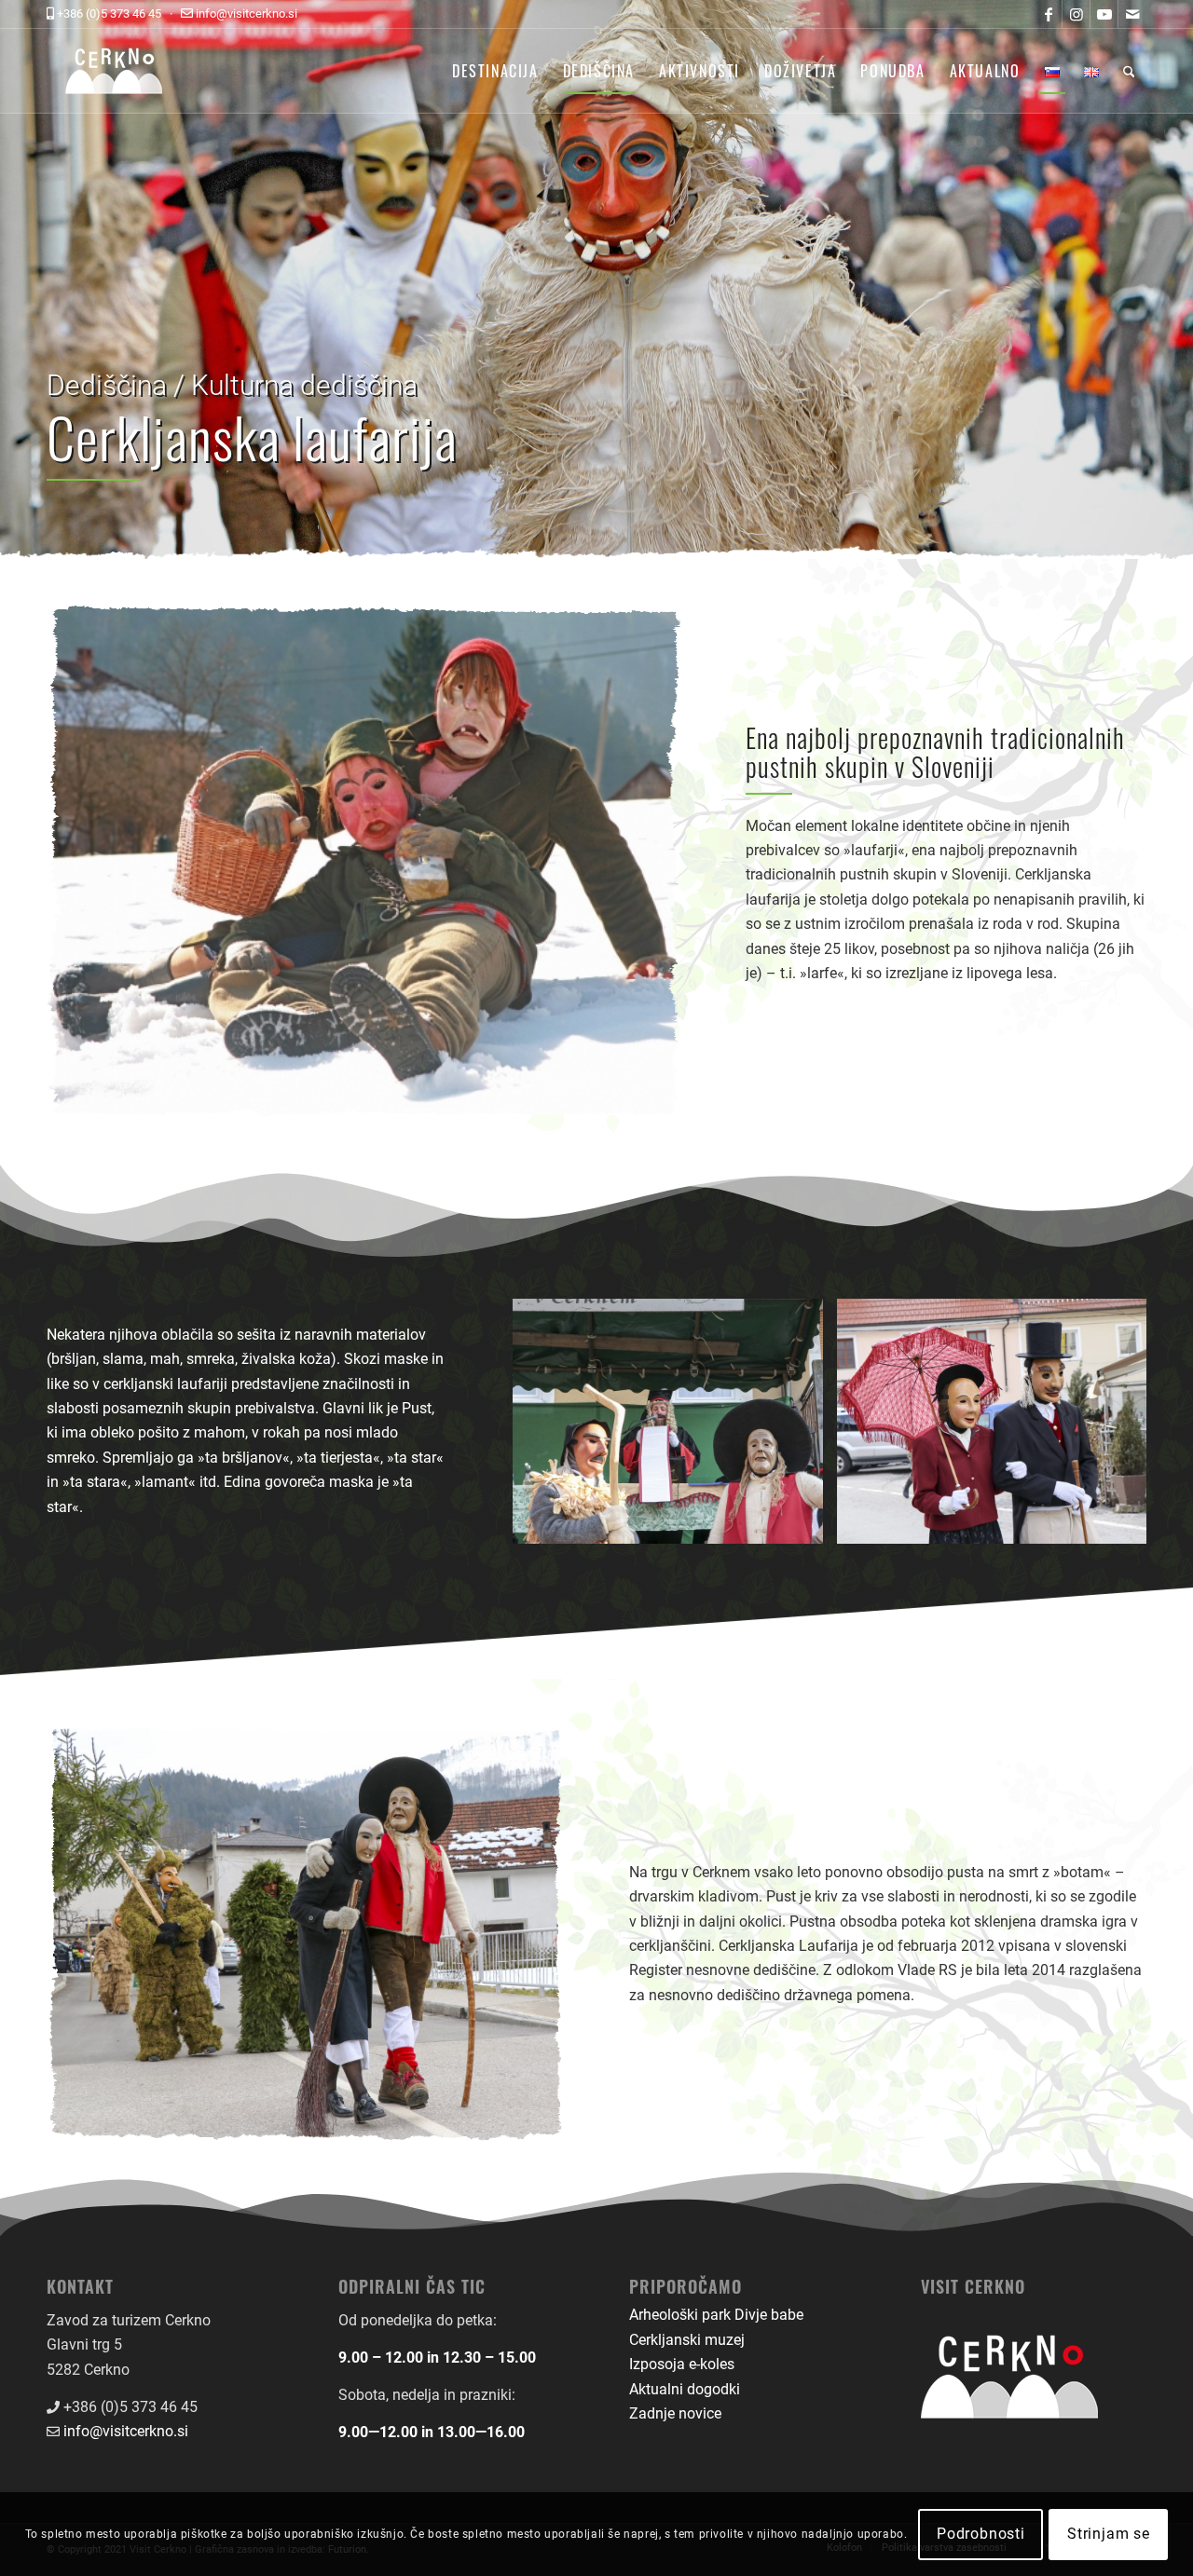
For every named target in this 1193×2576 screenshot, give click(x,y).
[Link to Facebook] (1048, 14)
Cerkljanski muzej (687, 2340)
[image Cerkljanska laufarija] (674, 1428)
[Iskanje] (1129, 71)
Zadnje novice (675, 2413)
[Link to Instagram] (1076, 14)
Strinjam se (1109, 2534)
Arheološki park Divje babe (716, 2315)
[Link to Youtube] (1104, 14)
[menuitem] (495, 71)
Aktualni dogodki (685, 2389)
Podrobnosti (981, 2534)
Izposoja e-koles (682, 2364)
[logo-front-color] (128, 71)
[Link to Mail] (1132, 14)
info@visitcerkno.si (126, 2431)
